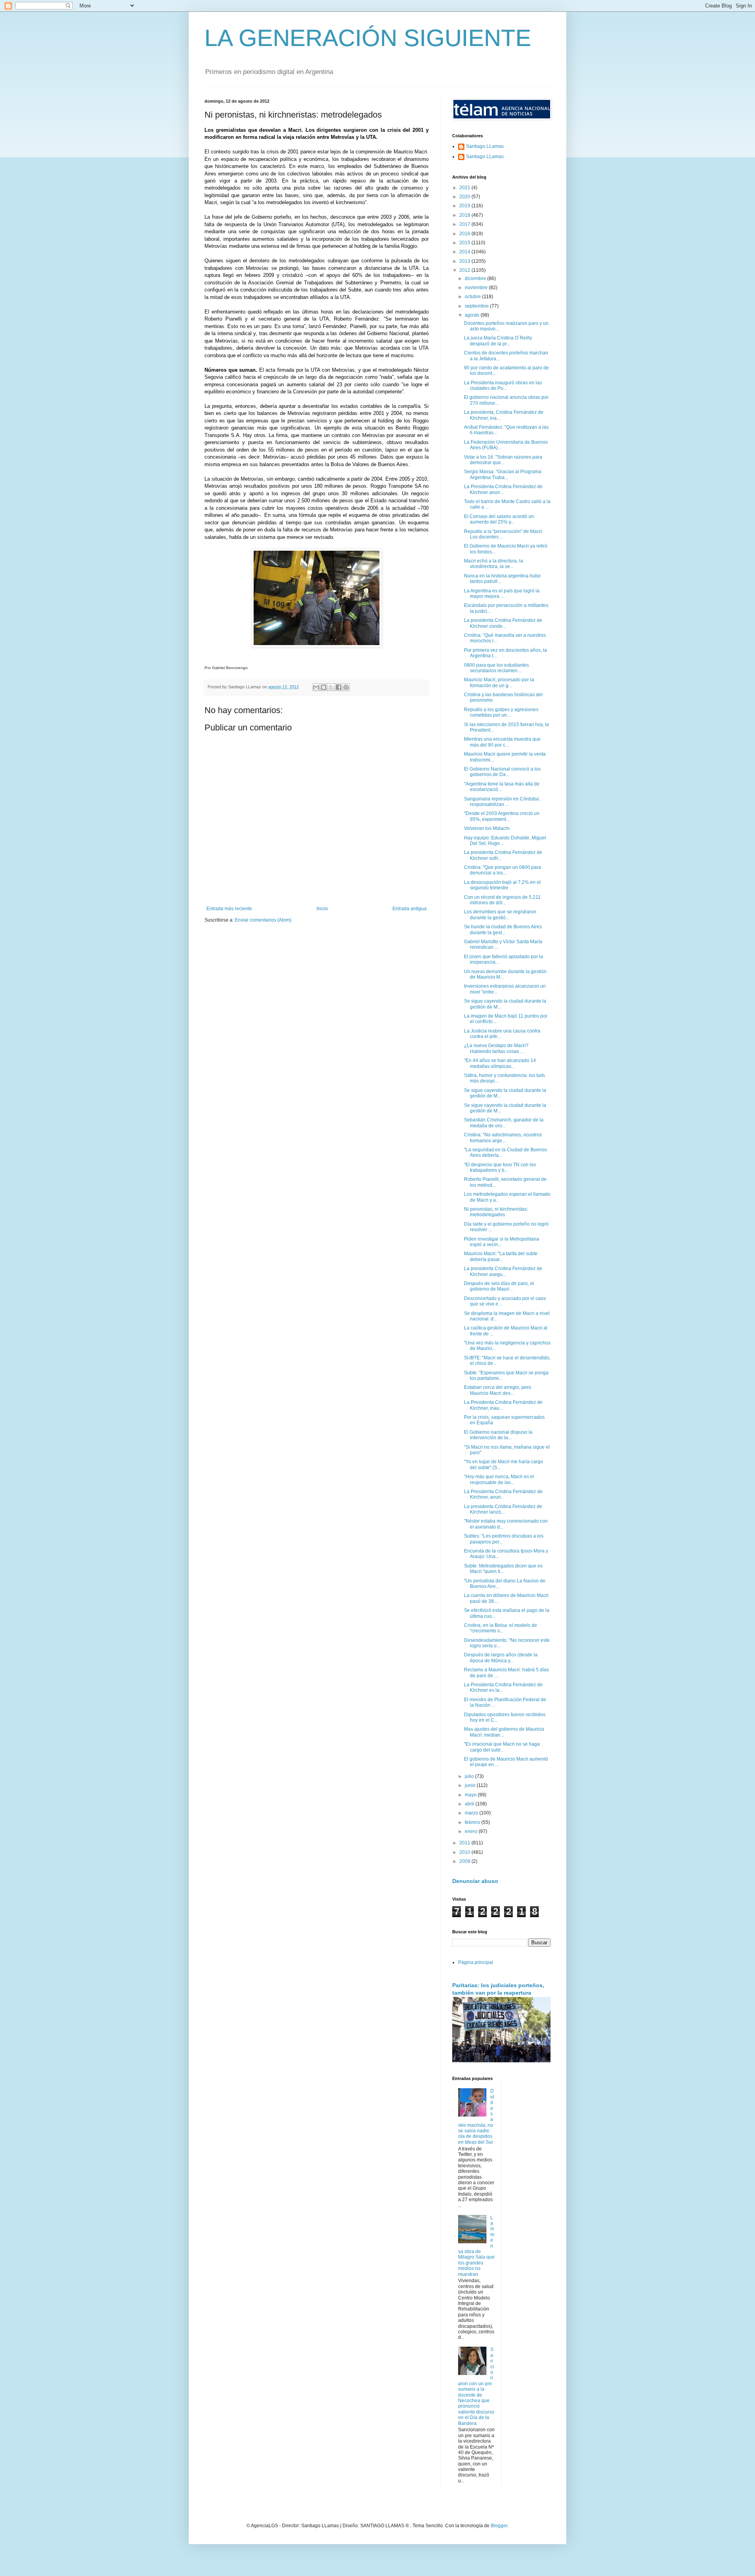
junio (471, 1785)
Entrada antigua (410, 909)
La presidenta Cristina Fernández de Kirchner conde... (503, 623)
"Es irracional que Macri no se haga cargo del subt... (502, 1747)
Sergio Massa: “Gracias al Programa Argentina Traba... (503, 474)
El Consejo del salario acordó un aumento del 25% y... (499, 519)
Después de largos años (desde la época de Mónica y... (501, 1658)
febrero (473, 1822)
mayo (471, 1795)
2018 (465, 215)
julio (470, 1776)
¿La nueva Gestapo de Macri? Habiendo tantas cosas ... (496, 1048)
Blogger (499, 2526)
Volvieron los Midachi (487, 828)
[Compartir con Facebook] (339, 687)
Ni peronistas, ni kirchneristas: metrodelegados (496, 1212)
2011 (465, 1843)
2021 (465, 188)
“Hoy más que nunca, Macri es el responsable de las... (499, 1479)
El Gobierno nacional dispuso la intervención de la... (498, 1435)
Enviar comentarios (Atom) (263, 920)
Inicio (322, 909)
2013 (465, 261)
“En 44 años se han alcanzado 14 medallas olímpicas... (500, 1063)
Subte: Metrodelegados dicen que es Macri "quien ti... (503, 1569)
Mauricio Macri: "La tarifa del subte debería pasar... (501, 1256)
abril (470, 1804)
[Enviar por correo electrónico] (316, 687)
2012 (465, 270)
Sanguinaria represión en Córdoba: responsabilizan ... (502, 802)
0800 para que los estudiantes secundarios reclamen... (496, 668)
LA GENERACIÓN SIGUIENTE (368, 38)
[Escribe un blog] (324, 687)
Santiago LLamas (485, 146)
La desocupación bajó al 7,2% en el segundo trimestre (502, 885)
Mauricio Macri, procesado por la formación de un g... (499, 682)
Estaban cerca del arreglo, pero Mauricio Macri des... (498, 1390)
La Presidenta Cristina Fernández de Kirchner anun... (503, 489)
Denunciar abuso (475, 1881)
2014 (465, 252)
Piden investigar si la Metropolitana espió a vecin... (502, 1242)
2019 (465, 206)
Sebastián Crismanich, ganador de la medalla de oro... (504, 1123)
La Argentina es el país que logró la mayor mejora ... (502, 594)
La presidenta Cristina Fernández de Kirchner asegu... (503, 1271)
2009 (465, 1861)
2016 (465, 234)
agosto (473, 315)
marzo (472, 1813)
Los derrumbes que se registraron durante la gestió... (500, 915)
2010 (465, 1852)
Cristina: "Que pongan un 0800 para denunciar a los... (503, 870)
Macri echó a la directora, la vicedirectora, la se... (494, 564)
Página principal (476, 1962)
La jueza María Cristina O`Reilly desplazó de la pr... (498, 341)
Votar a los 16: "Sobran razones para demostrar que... (503, 460)
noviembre (477, 288)
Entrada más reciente (229, 909)
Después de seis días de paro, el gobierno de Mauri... (499, 1286)
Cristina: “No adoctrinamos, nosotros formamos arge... (503, 1138)
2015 (465, 243)
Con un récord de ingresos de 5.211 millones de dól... (502, 900)
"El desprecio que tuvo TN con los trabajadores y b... (500, 1167)
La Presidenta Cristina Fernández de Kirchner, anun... (503, 1494)
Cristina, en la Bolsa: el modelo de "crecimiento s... (501, 1628)
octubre (473, 297)
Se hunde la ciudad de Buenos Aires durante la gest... (503, 929)
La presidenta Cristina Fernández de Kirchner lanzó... (503, 1509)
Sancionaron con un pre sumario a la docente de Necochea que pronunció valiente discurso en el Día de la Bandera (476, 2386)
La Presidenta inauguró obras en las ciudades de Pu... (503, 385)
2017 (465, 224)
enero (472, 1831)
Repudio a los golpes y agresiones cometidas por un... (501, 712)
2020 (465, 197)
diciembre (476, 278)
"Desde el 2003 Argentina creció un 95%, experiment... (502, 816)
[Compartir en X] (331, 687)
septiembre (477, 306)
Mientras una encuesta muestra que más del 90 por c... (502, 742)
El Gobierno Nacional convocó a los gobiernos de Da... (502, 772)
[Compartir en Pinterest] (346, 687)
